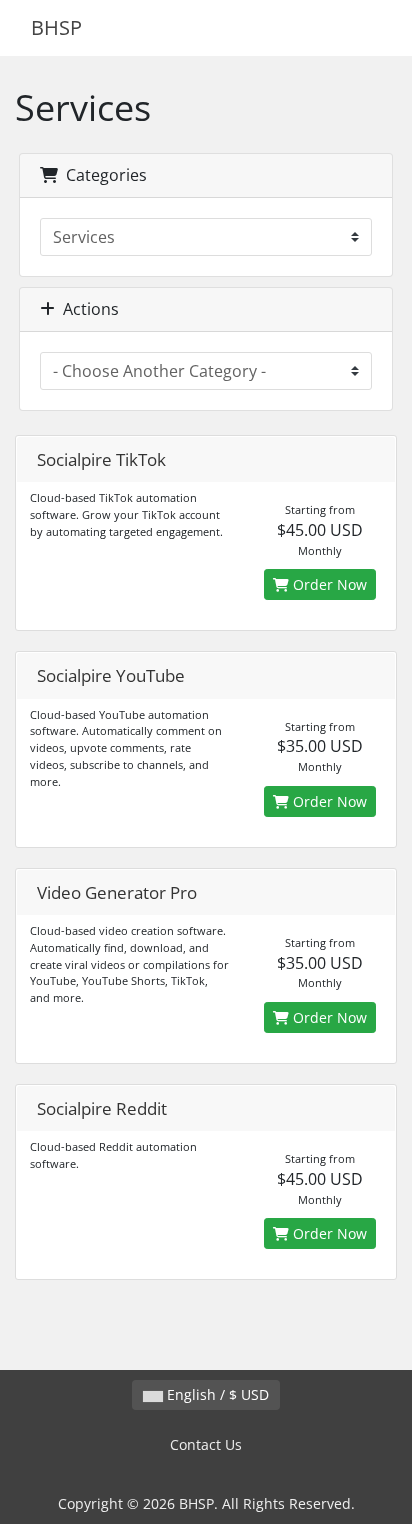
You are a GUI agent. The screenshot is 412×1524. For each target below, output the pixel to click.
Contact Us (206, 1444)
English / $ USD (216, 1394)
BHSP (56, 27)
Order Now (328, 584)
